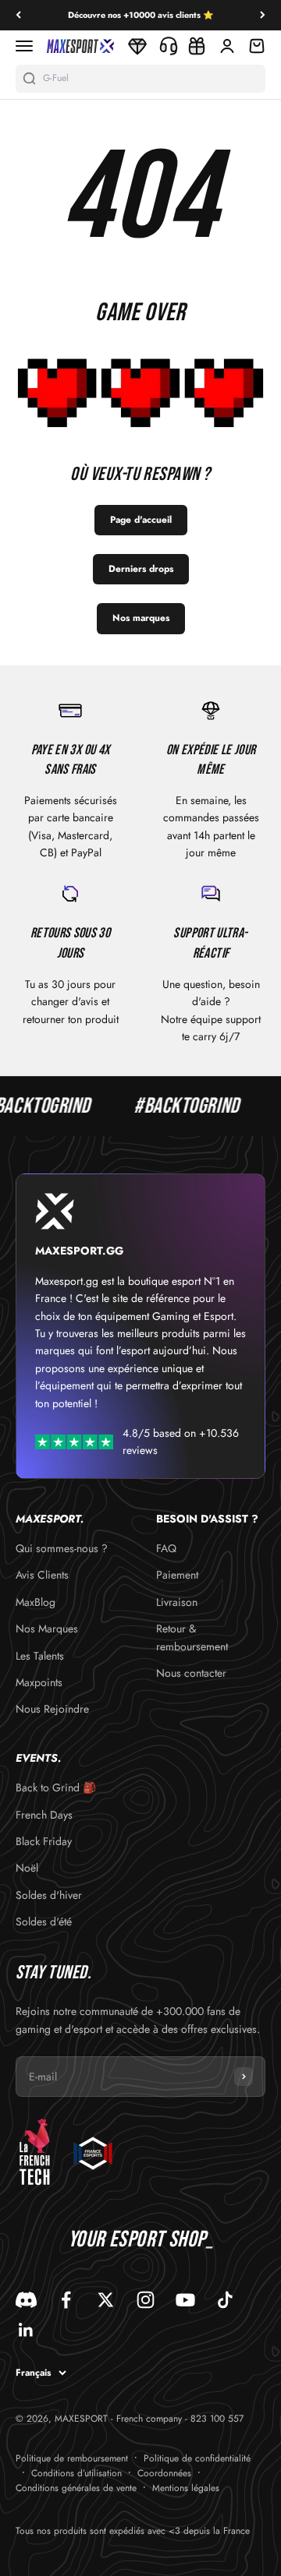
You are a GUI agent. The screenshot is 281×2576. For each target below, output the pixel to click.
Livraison (177, 1602)
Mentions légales (186, 2488)
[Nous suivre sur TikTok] (225, 2300)
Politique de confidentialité (197, 2458)
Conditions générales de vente (76, 2488)
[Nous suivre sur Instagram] (146, 2300)
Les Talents (40, 1656)
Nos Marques (47, 1629)
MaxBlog (36, 1602)
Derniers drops (141, 569)
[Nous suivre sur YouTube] (185, 2300)
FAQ (166, 1548)
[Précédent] (18, 15)
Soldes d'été (44, 1921)
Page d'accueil (141, 520)
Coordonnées (164, 2473)
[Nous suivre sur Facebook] (66, 2300)
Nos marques (141, 618)
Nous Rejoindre (52, 1709)
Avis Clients (42, 1575)
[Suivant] (263, 15)
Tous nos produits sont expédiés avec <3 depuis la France (133, 2531)
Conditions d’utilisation (76, 2473)
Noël (27, 1868)
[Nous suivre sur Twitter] (106, 2300)
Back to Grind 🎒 (56, 1787)
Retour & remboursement (192, 1637)
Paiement (177, 1575)
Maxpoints (39, 1682)
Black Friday (44, 1841)
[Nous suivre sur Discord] (26, 2300)
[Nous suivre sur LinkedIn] (26, 2330)
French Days (44, 1815)
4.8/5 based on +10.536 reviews (181, 1442)
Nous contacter (191, 1673)
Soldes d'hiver (49, 1895)
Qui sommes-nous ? (62, 1548)
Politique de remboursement (72, 2458)
